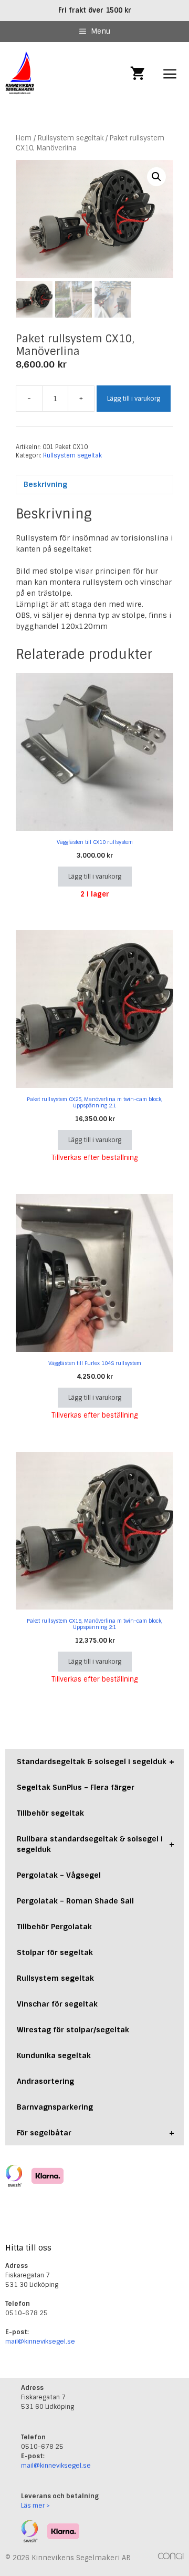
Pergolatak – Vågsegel (59, 1875)
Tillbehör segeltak (50, 1813)
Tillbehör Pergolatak (54, 1927)
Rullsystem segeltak (71, 138)
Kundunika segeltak (54, 2055)
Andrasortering (45, 2081)
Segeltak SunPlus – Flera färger (76, 1787)
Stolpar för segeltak (55, 1952)
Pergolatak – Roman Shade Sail (75, 1901)
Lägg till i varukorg (134, 399)
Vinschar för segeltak (57, 2004)
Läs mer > (35, 2506)
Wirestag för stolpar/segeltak (73, 2030)
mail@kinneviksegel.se (40, 2341)
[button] (156, 177)
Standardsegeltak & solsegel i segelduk (96, 1762)
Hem (24, 138)
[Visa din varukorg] (138, 74)
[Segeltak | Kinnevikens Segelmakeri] (20, 74)
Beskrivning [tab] (45, 484)
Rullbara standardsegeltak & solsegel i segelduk (96, 1844)
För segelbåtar (96, 2133)
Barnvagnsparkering (55, 2107)
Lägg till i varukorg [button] (95, 877)
